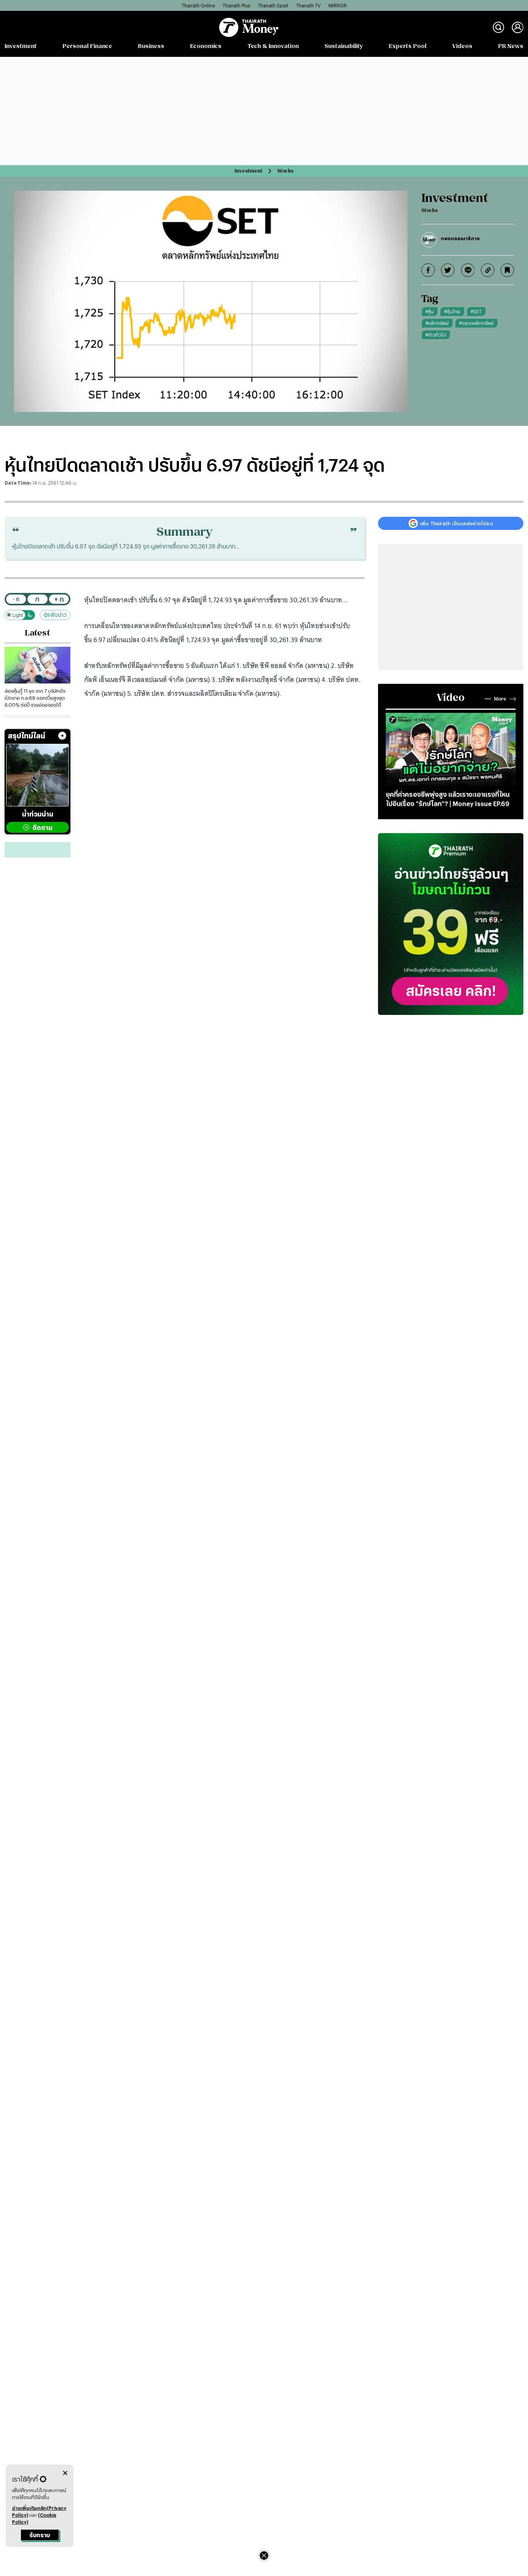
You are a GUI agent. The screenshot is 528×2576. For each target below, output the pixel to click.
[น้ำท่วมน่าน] (37, 775)
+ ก (59, 599)
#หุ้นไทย (452, 311)
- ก (16, 599)
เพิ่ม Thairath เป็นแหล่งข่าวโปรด (456, 523)
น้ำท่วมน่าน (38, 814)
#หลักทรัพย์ (437, 323)
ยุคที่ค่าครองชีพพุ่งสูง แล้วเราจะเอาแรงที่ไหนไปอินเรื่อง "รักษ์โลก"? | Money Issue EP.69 (448, 799)
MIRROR (338, 5)
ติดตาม (43, 828)
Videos (462, 46)
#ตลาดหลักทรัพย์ (476, 323)
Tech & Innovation (273, 46)
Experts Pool (408, 46)
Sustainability (344, 46)
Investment (21, 46)
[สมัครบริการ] (451, 924)
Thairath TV (308, 5)
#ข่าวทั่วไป (436, 335)
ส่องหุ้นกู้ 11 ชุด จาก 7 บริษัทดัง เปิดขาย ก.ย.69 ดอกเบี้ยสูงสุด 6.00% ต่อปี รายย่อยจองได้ (35, 698)
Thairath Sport (273, 5)
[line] (468, 270)
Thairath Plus (236, 5)
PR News (511, 46)
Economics (206, 46)
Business (151, 46)
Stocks (285, 171)
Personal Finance (87, 46)
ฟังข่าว (59, 615)
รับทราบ (40, 2535)
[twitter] (448, 270)
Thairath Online (198, 5)
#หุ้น (430, 311)
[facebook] (428, 270)
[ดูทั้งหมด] (62, 736)
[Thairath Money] (249, 27)
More (500, 699)
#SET (476, 311)
